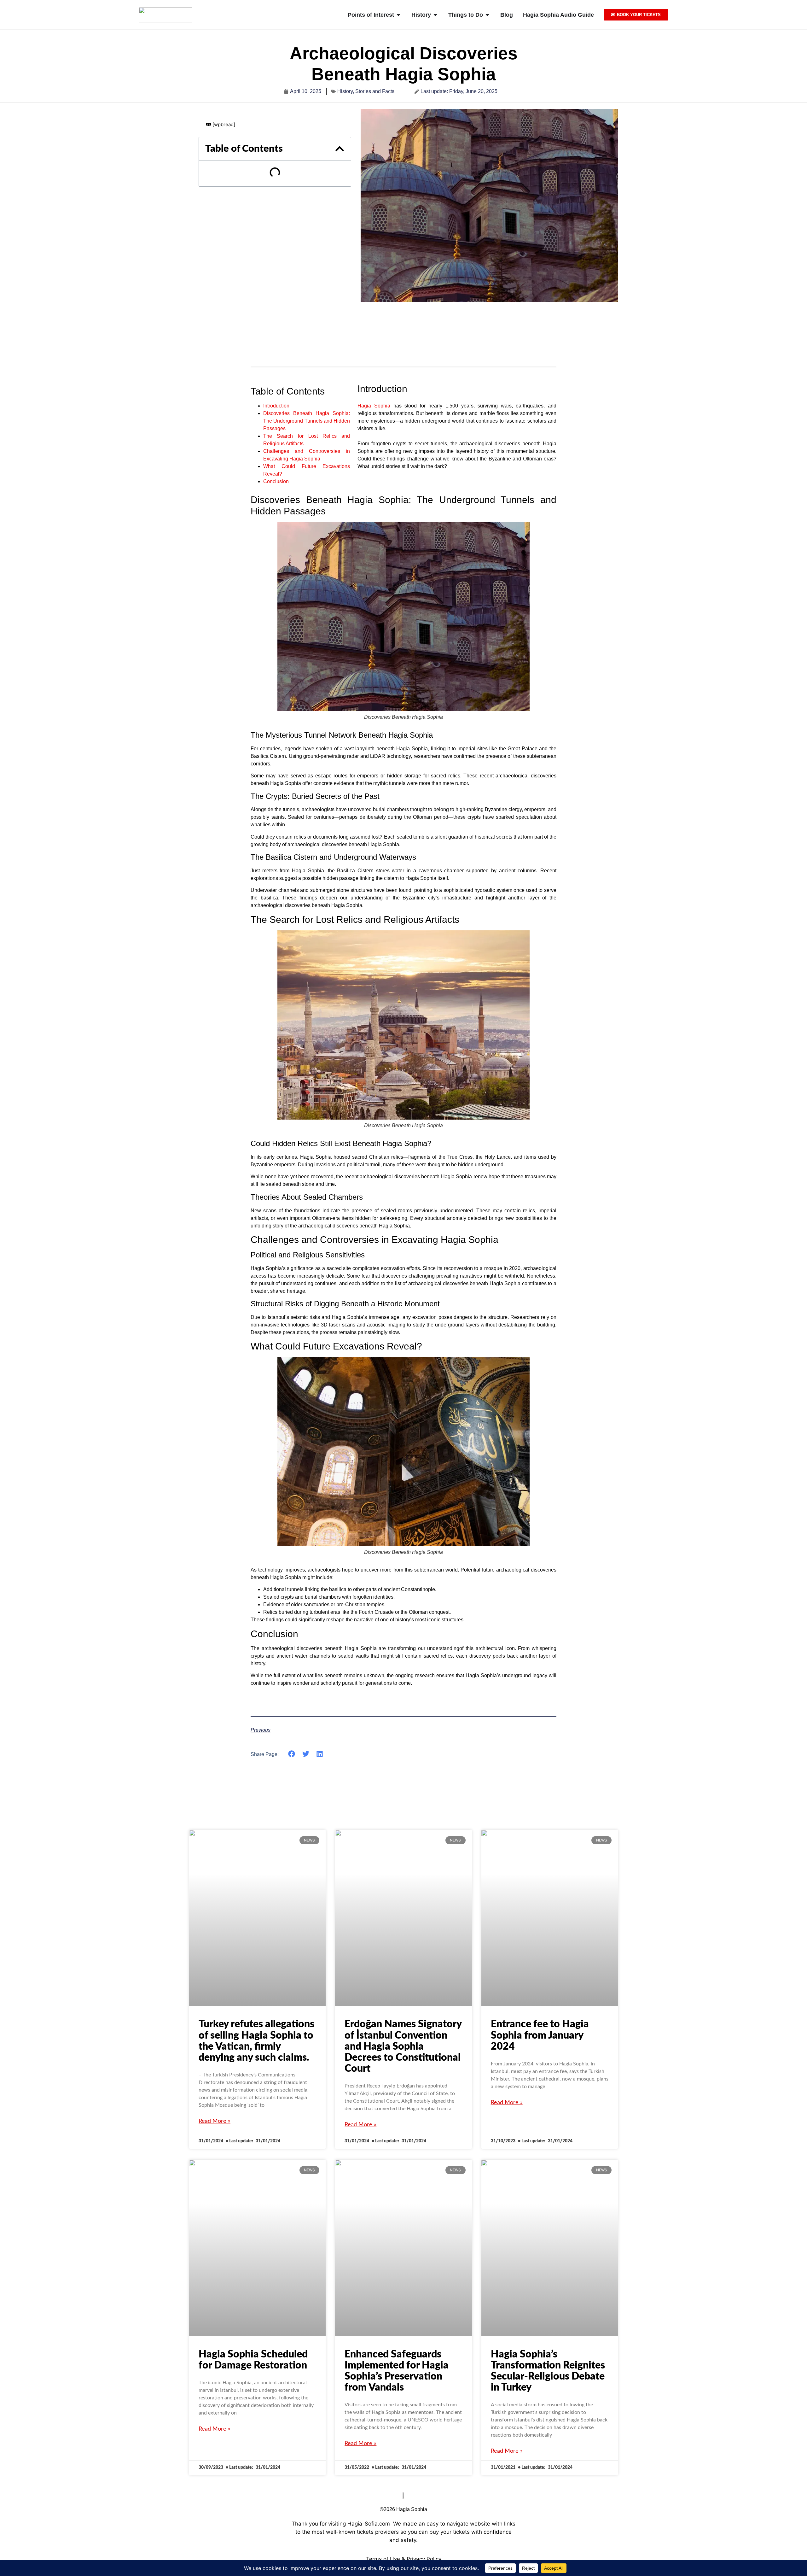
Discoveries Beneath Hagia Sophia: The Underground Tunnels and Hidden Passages (307, 421)
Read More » (215, 2121)
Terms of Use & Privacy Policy (404, 2559)
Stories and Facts (375, 91)
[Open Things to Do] (487, 15)
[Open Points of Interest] (398, 15)
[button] (340, 149)
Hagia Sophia (374, 406)
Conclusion (276, 481)
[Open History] (435, 15)
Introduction (276, 406)
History (345, 91)
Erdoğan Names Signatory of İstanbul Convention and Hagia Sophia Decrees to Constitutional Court (403, 2046)
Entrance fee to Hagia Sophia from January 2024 (540, 2035)
